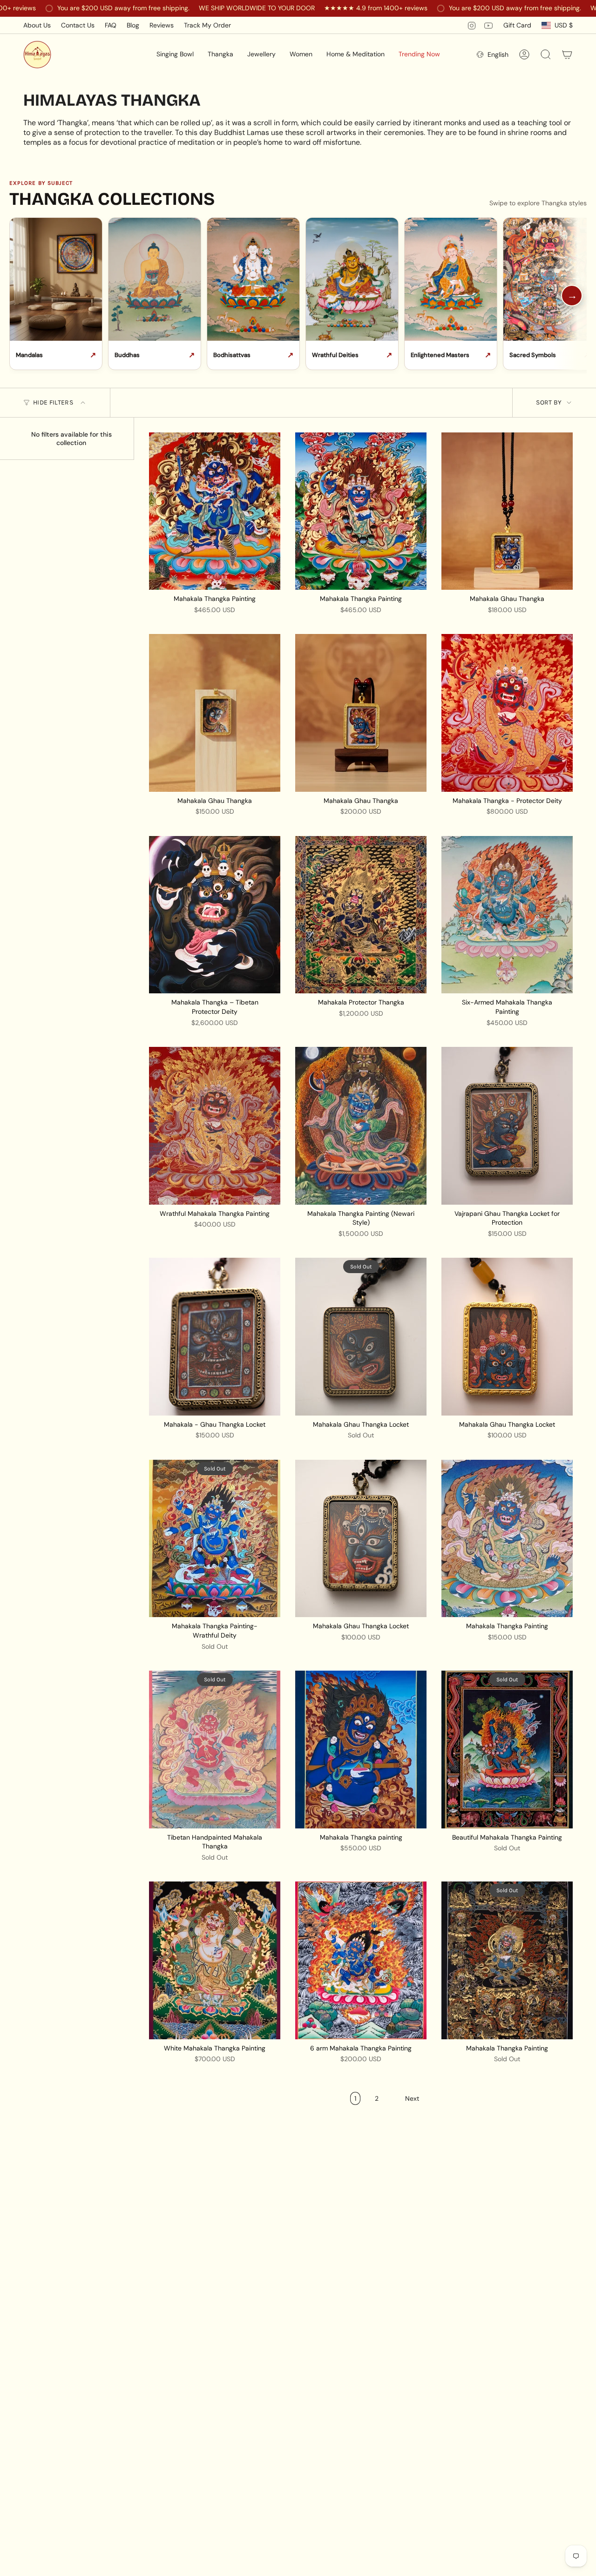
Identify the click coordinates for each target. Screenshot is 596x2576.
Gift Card (517, 25)
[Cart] (567, 54)
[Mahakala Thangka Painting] (215, 511)
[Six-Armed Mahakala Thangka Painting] (507, 915)
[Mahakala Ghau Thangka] (507, 511)
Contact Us (78, 25)
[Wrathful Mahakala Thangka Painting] (215, 1126)
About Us (37, 25)
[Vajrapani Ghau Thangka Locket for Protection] (507, 1126)
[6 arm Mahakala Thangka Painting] (361, 1960)
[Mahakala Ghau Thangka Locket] (361, 1336)
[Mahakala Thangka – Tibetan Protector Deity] (215, 915)
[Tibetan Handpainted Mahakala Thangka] (215, 1749)
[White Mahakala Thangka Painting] (215, 1960)
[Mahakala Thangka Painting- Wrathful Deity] (215, 1538)
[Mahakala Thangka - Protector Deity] (507, 713)
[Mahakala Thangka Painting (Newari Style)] (361, 1126)
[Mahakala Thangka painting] (361, 1749)
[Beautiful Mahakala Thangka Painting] (507, 1749)
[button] (175, 54)
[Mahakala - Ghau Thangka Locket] (215, 1336)
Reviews (162, 25)
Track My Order (207, 25)
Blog (133, 25)
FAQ (111, 25)
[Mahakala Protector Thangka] (361, 915)
